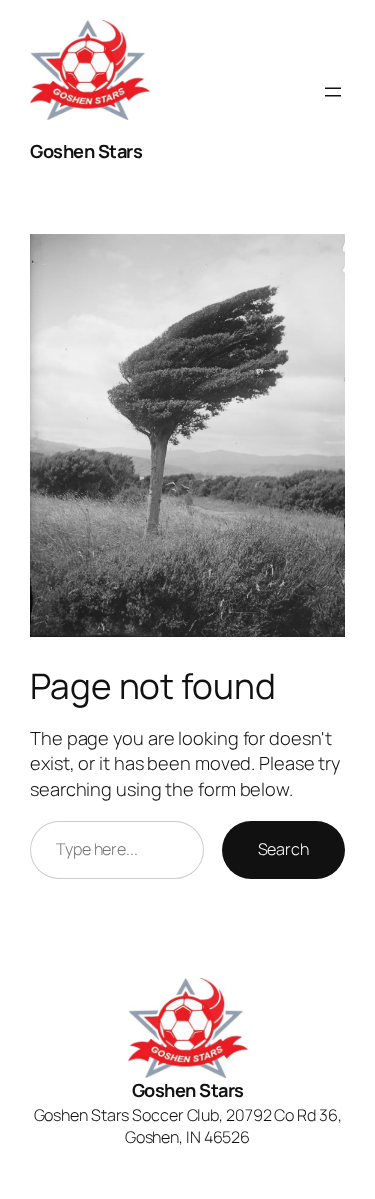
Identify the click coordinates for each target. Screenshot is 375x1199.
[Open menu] (333, 92)
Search (283, 849)
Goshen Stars (86, 151)
